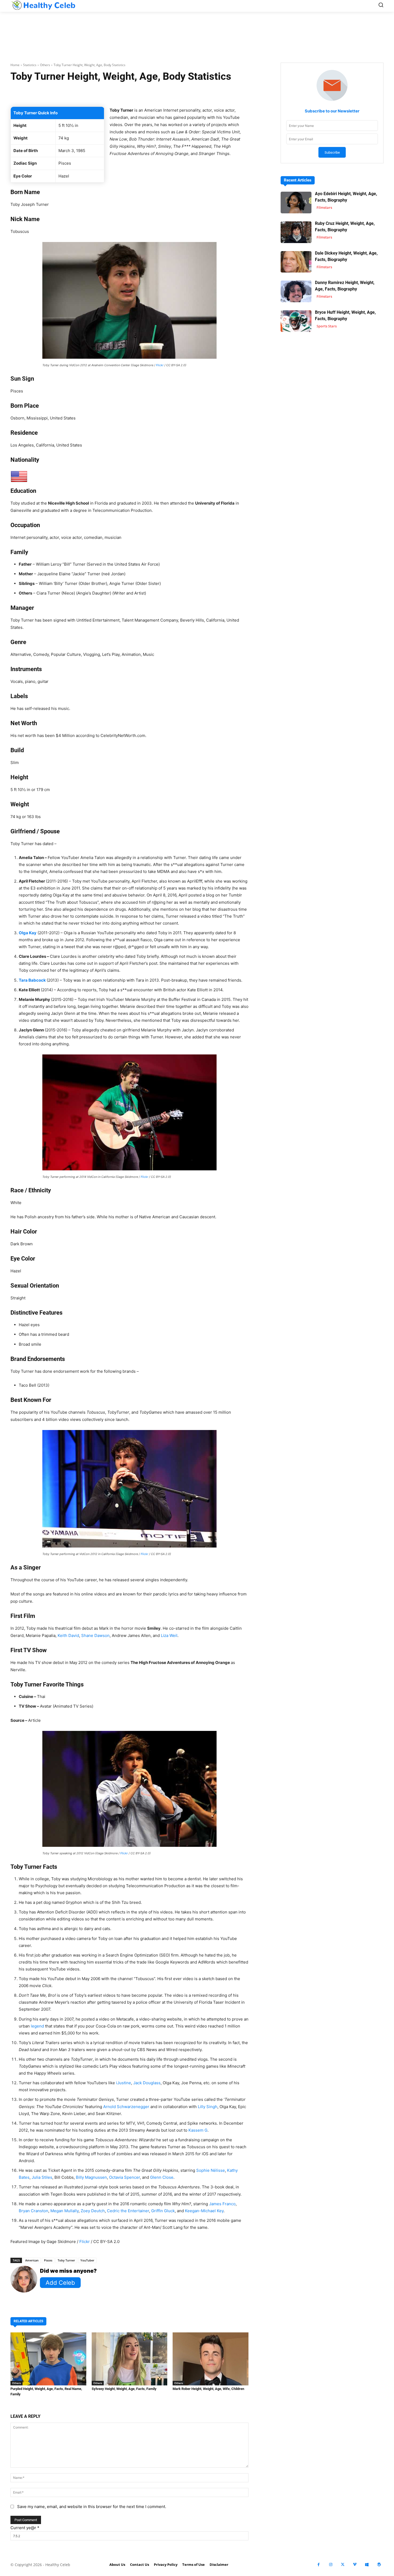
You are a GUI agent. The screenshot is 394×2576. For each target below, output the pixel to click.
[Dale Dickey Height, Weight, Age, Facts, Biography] (296, 262)
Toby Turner (66, 2260)
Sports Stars (327, 326)
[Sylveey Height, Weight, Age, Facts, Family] (130, 2359)
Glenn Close (162, 2177)
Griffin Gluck (163, 2211)
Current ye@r (25, 2528)
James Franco (222, 2204)
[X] (343, 2565)
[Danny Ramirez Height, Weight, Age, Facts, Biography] (296, 291)
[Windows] (367, 2565)
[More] (193, 93)
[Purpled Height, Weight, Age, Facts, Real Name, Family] (48, 2359)
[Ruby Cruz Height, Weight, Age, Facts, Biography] (296, 232)
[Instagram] (331, 2565)
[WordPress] (379, 2565)
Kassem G (198, 2130)
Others (45, 65)
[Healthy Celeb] (43, 5)
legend (37, 2026)
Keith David (68, 1635)
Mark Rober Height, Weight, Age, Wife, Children (208, 2389)
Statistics (30, 65)
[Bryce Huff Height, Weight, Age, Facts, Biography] (296, 321)
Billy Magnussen (91, 2177)
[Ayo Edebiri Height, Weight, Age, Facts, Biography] (296, 203)
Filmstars (324, 207)
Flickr (160, 365)
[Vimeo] (355, 2565)
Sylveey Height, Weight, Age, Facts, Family (124, 2389)
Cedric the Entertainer (128, 2211)
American (32, 2260)
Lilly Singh (208, 2107)
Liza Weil (169, 1635)
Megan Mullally (64, 2211)
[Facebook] (319, 2565)
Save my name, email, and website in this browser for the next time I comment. (92, 2507)
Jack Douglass (147, 2083)
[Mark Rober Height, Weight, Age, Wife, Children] (211, 2359)
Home (15, 65)
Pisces (48, 2260)
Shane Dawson (95, 1635)
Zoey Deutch (93, 2211)
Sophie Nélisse (211, 2170)
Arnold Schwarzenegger (126, 2107)
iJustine (124, 2083)
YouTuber (87, 2260)
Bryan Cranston (34, 2211)
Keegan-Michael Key (204, 2211)
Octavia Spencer (124, 2177)
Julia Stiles (42, 2177)
